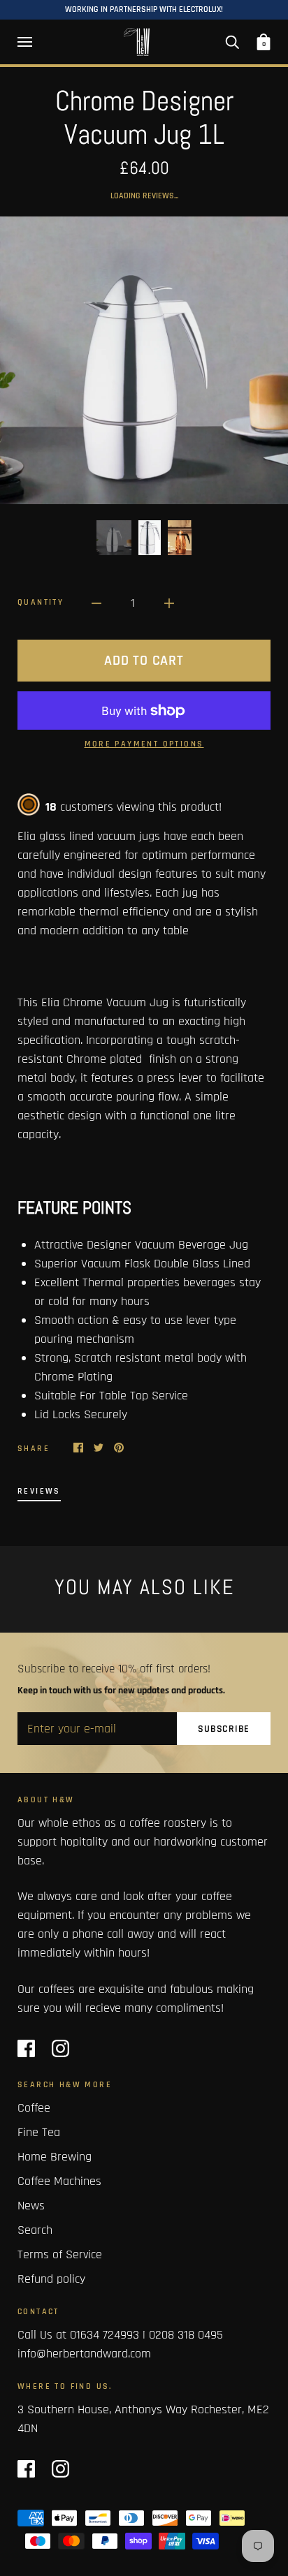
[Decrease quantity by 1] (96, 603)
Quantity (41, 602)
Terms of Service (60, 2254)
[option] (144, 360)
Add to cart (144, 661)
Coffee (34, 2108)
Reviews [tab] (39, 1491)
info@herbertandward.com (84, 2354)
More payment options (144, 744)
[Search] (232, 42)
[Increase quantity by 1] (169, 603)
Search (35, 2230)
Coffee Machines (59, 2181)
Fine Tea (39, 2132)
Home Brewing (55, 2157)
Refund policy (51, 2279)
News (31, 2206)
